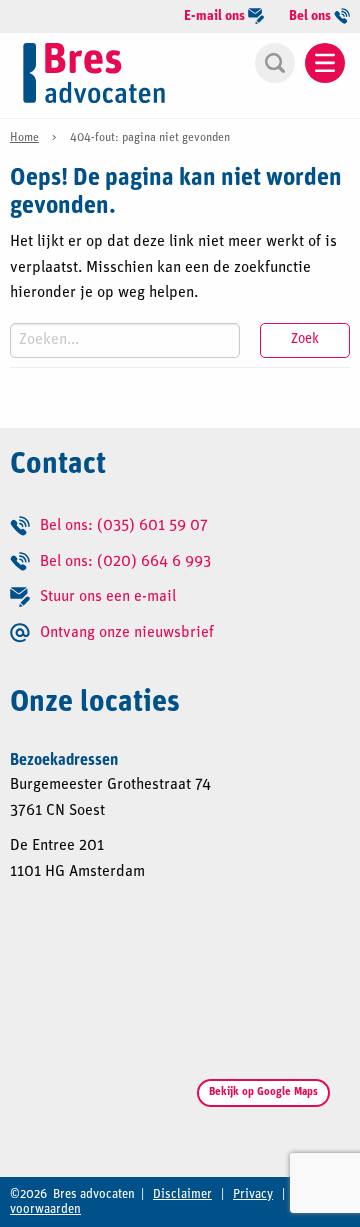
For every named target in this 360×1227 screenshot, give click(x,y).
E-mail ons (216, 16)
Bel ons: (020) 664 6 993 (125, 562)
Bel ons (311, 16)
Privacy (253, 1194)
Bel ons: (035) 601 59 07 (124, 526)
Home (24, 138)
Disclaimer (182, 1194)
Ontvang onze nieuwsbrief (127, 633)
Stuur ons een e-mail (108, 597)
